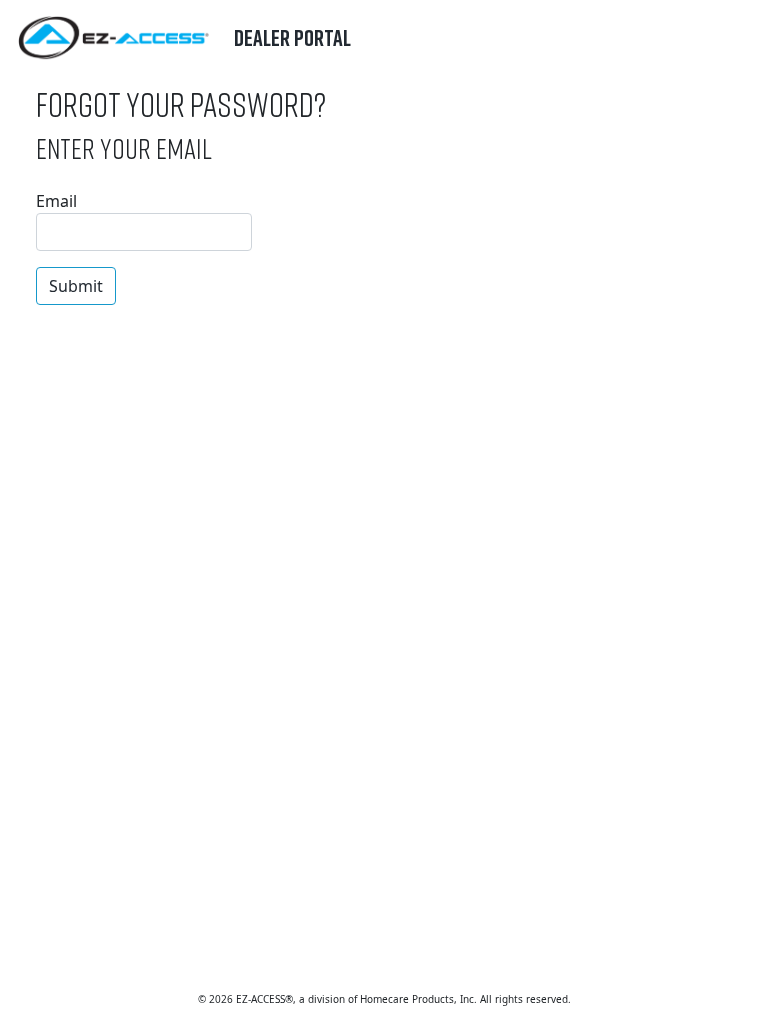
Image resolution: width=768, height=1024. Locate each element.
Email (56, 201)
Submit (76, 286)
